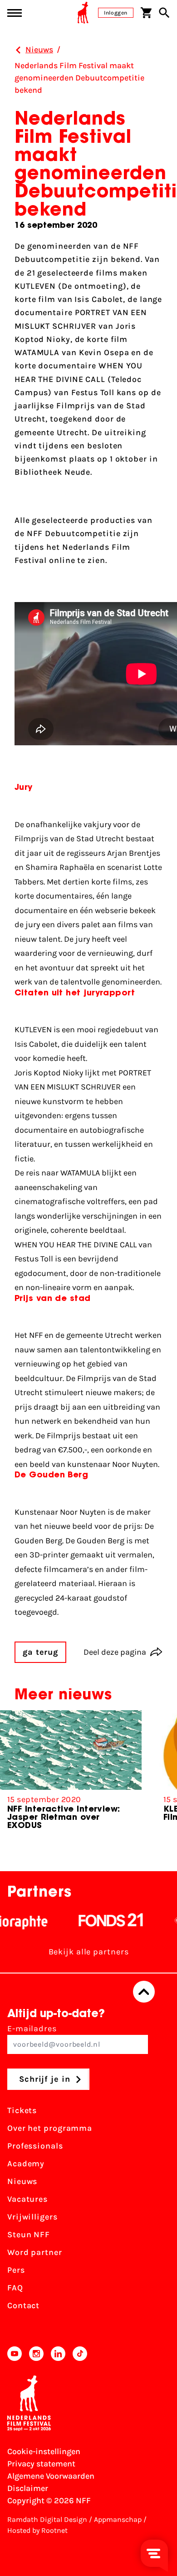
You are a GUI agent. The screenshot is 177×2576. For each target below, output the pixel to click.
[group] (71, 1774)
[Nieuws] (18, 50)
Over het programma (50, 2128)
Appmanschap (118, 2519)
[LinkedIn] (58, 2354)
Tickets (22, 2110)
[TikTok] (80, 2354)
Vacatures (27, 2199)
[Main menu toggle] (15, 13)
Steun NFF (29, 2235)
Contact (23, 2305)
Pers (16, 2270)
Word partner (35, 2252)
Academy (26, 2164)
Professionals (35, 2146)
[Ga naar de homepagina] (83, 13)
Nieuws (22, 2181)
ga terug (40, 1652)
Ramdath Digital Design (47, 2519)
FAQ (15, 2288)
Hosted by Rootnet (37, 2530)
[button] (163, 1778)
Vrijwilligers (32, 2217)
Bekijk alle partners (89, 1952)
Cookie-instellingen (44, 2451)
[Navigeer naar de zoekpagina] (164, 13)
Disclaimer (28, 2488)
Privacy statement (41, 2464)
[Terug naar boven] (144, 1992)
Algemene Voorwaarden (51, 2476)
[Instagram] (36, 2354)
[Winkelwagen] (146, 13)
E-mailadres (32, 2029)
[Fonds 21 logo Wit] (100, 1920)
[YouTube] (15, 2354)
